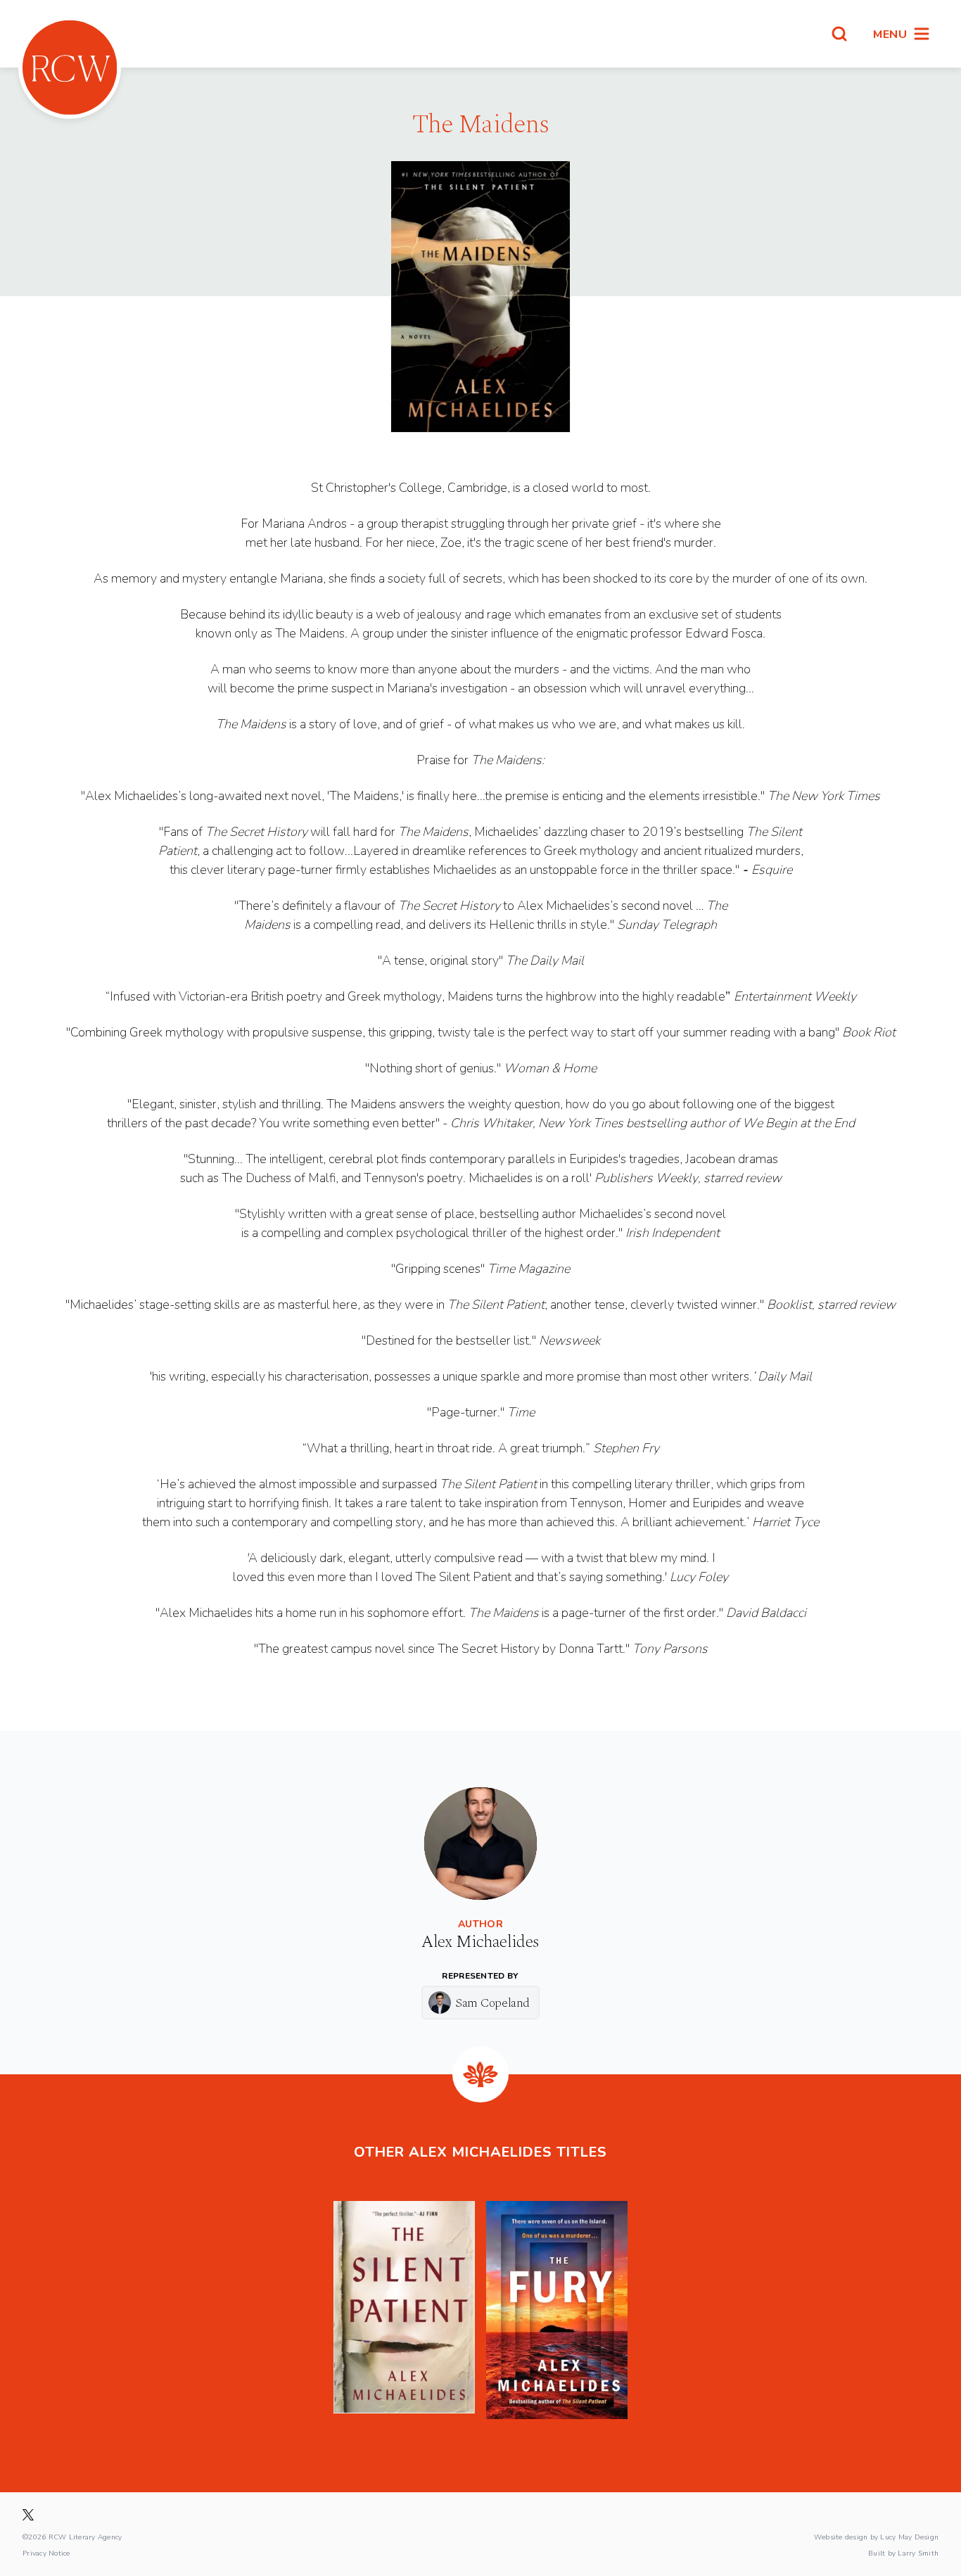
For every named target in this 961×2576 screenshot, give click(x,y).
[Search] (839, 34)
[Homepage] (70, 68)
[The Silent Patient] (404, 2310)
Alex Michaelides (480, 1942)
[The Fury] (557, 2310)
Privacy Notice (46, 2553)
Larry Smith (918, 2553)
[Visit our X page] (28, 2515)
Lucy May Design (909, 2537)
